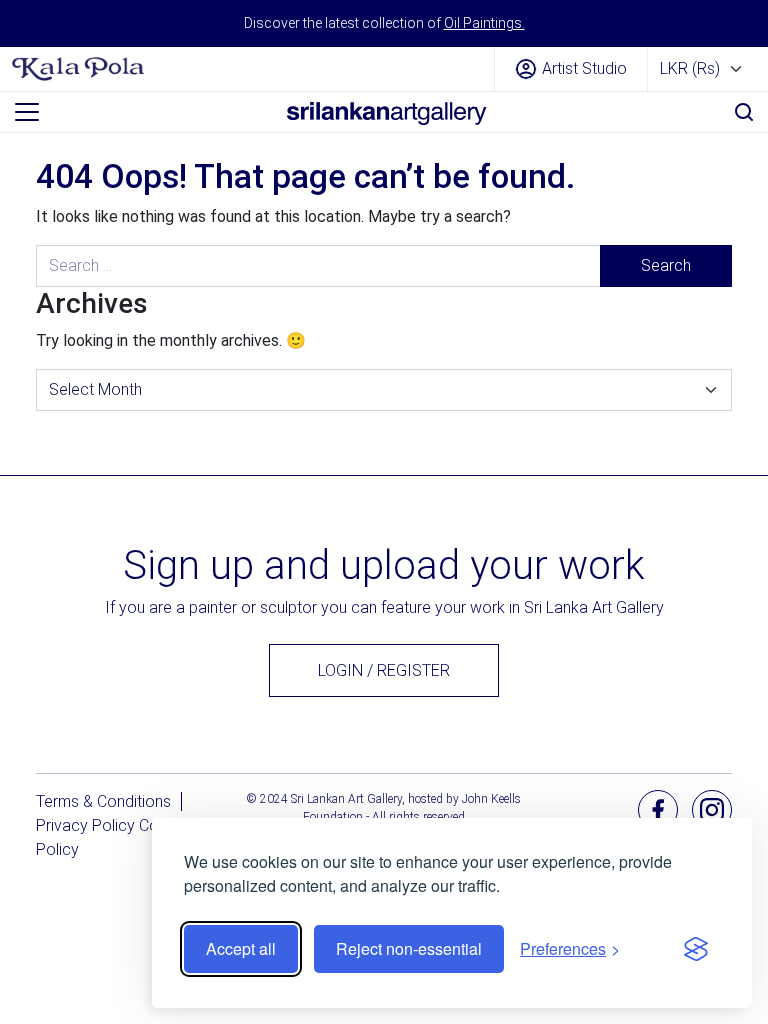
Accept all (241, 948)
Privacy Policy (85, 825)
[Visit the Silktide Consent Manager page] (696, 949)
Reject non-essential (409, 948)
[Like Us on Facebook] (658, 808)
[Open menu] (27, 112)
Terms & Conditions (103, 801)
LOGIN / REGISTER (384, 670)
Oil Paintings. (484, 23)
